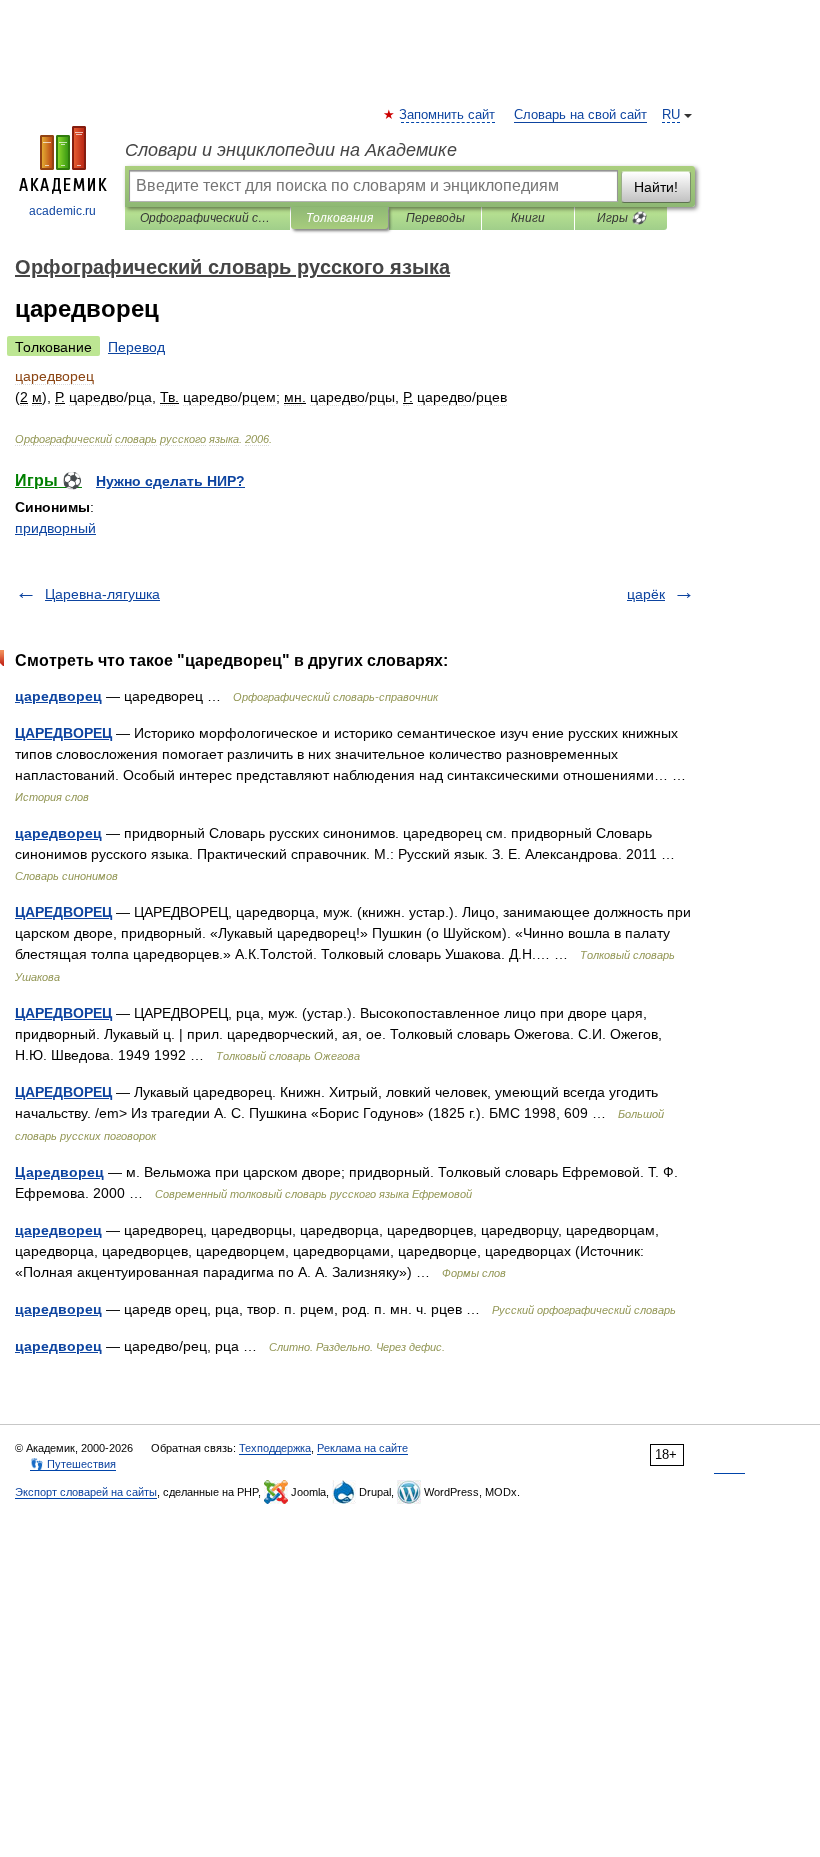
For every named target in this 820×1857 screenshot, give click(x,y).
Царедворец (59, 1172)
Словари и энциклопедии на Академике (291, 150)
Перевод (136, 347)
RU (671, 115)
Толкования (339, 218)
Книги (528, 218)
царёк (646, 594)
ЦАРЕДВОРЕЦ (63, 733)
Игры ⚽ (621, 218)
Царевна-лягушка (102, 594)
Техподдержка (275, 1448)
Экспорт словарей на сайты (86, 1492)
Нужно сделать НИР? (170, 481)
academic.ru (62, 211)
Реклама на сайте (362, 1448)
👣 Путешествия (73, 1464)
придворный (55, 528)
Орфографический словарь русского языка (207, 218)
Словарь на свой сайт (580, 115)
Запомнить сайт (448, 115)
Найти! (656, 187)
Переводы (435, 218)
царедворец (58, 696)
